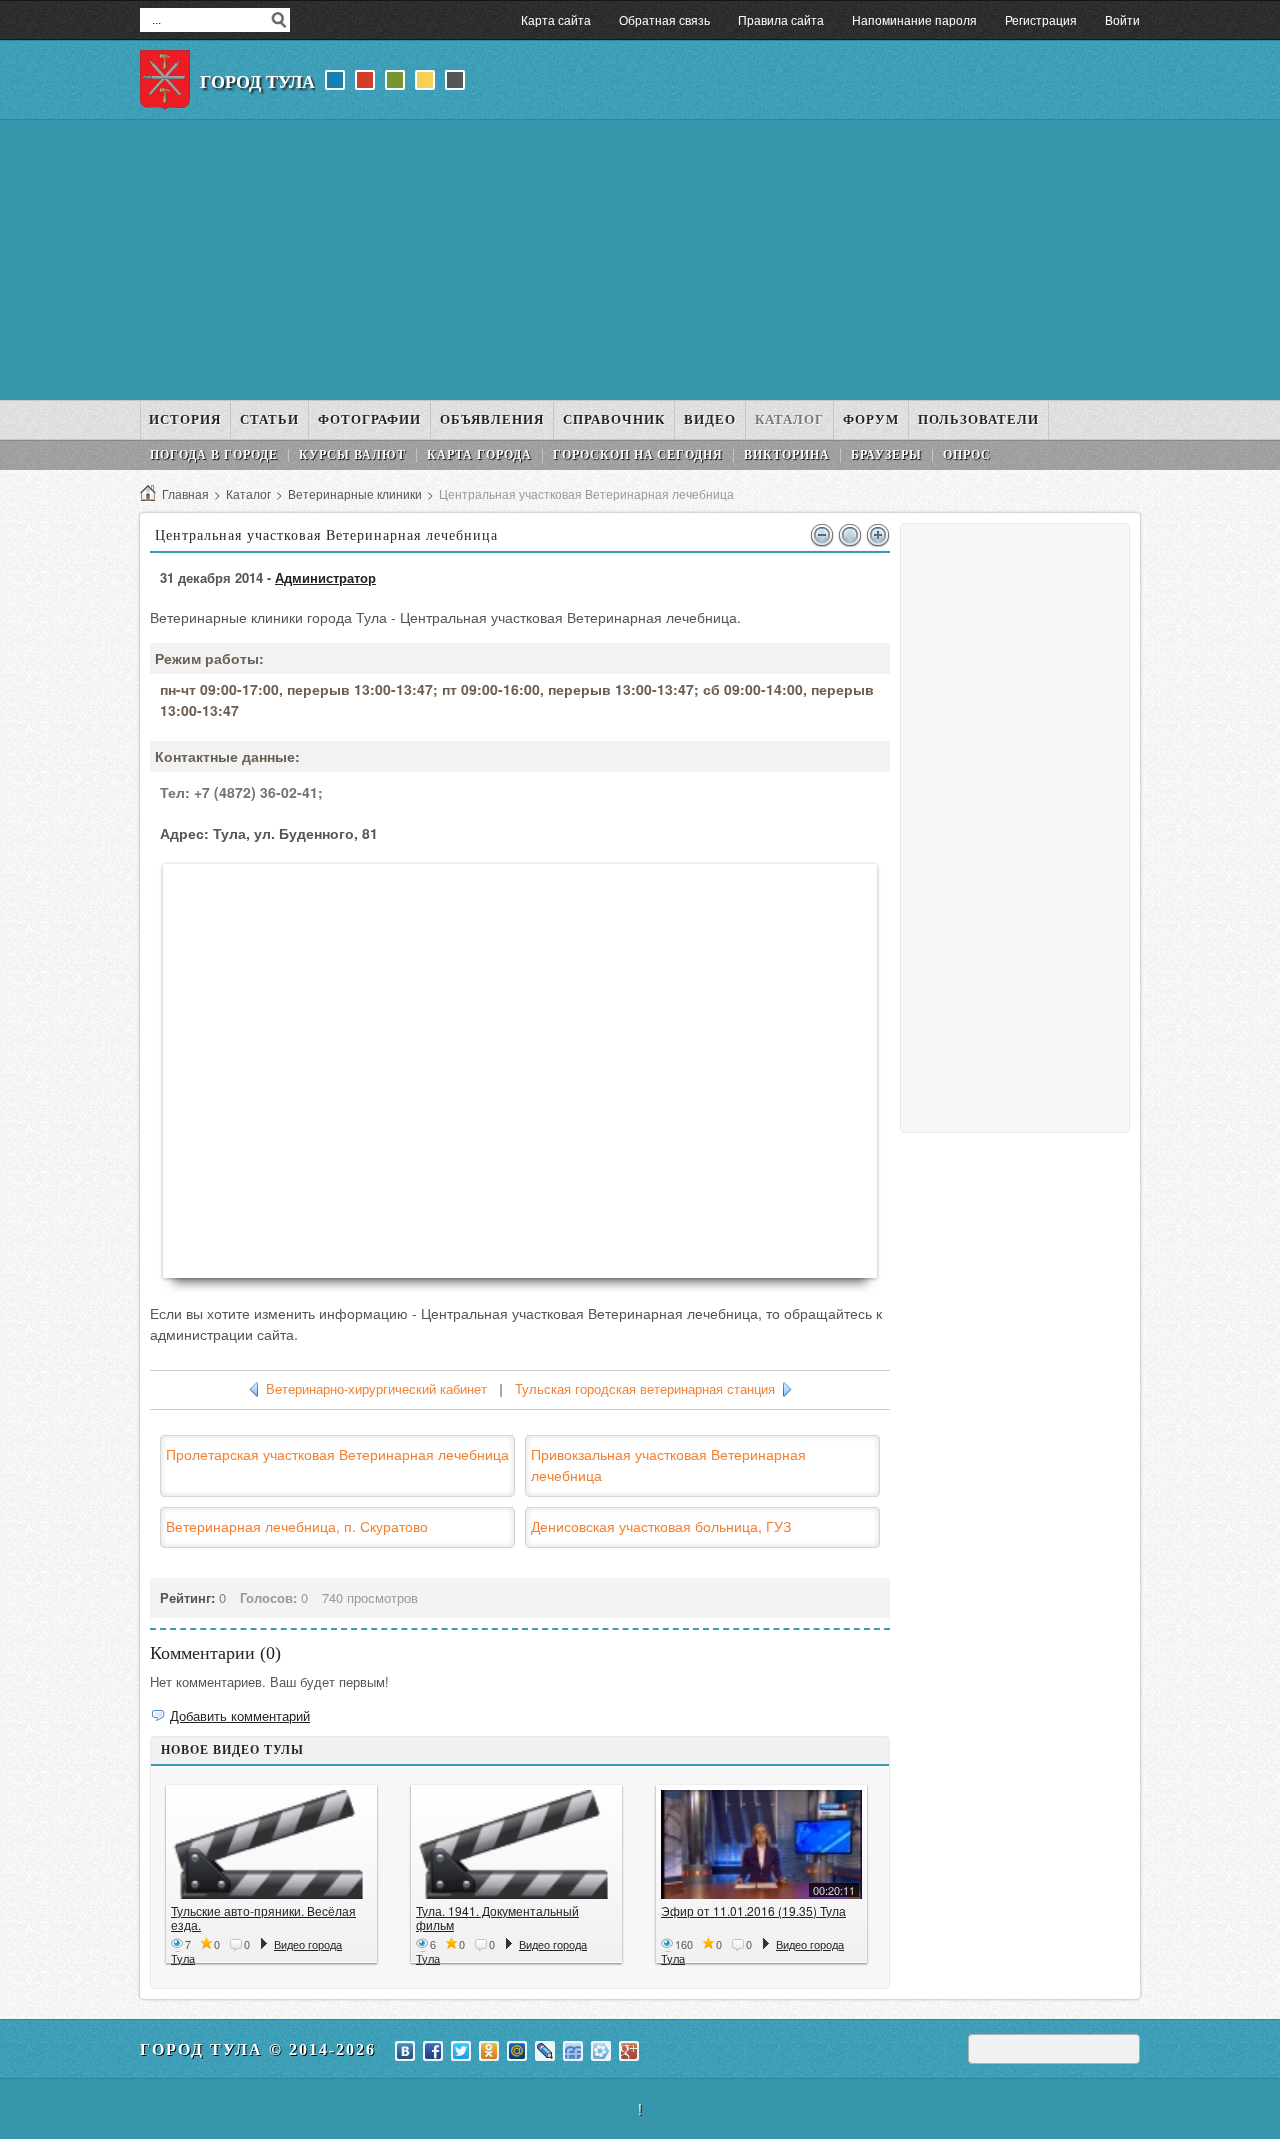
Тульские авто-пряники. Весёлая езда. (263, 1917)
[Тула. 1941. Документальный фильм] (516, 1844)
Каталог (248, 493)
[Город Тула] (165, 80)
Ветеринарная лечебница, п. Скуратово (297, 1526)
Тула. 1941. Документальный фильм (497, 1917)
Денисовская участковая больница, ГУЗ (661, 1526)
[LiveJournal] (545, 2051)
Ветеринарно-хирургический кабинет (376, 1389)
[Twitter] (461, 2051)
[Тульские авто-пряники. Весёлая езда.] (271, 1844)
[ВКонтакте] (405, 2051)
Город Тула (257, 82)
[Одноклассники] (489, 2051)
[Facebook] (433, 2051)
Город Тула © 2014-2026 (258, 2049)
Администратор (325, 577)
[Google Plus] (629, 2051)
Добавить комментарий (240, 1715)
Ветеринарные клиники (355, 493)
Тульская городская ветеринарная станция (645, 1389)
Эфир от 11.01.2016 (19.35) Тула (753, 1910)
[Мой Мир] (517, 2051)
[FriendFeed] (573, 2051)
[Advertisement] (640, 260)
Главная (185, 493)
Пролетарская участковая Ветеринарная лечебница (337, 1454)
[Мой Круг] (601, 2051)
